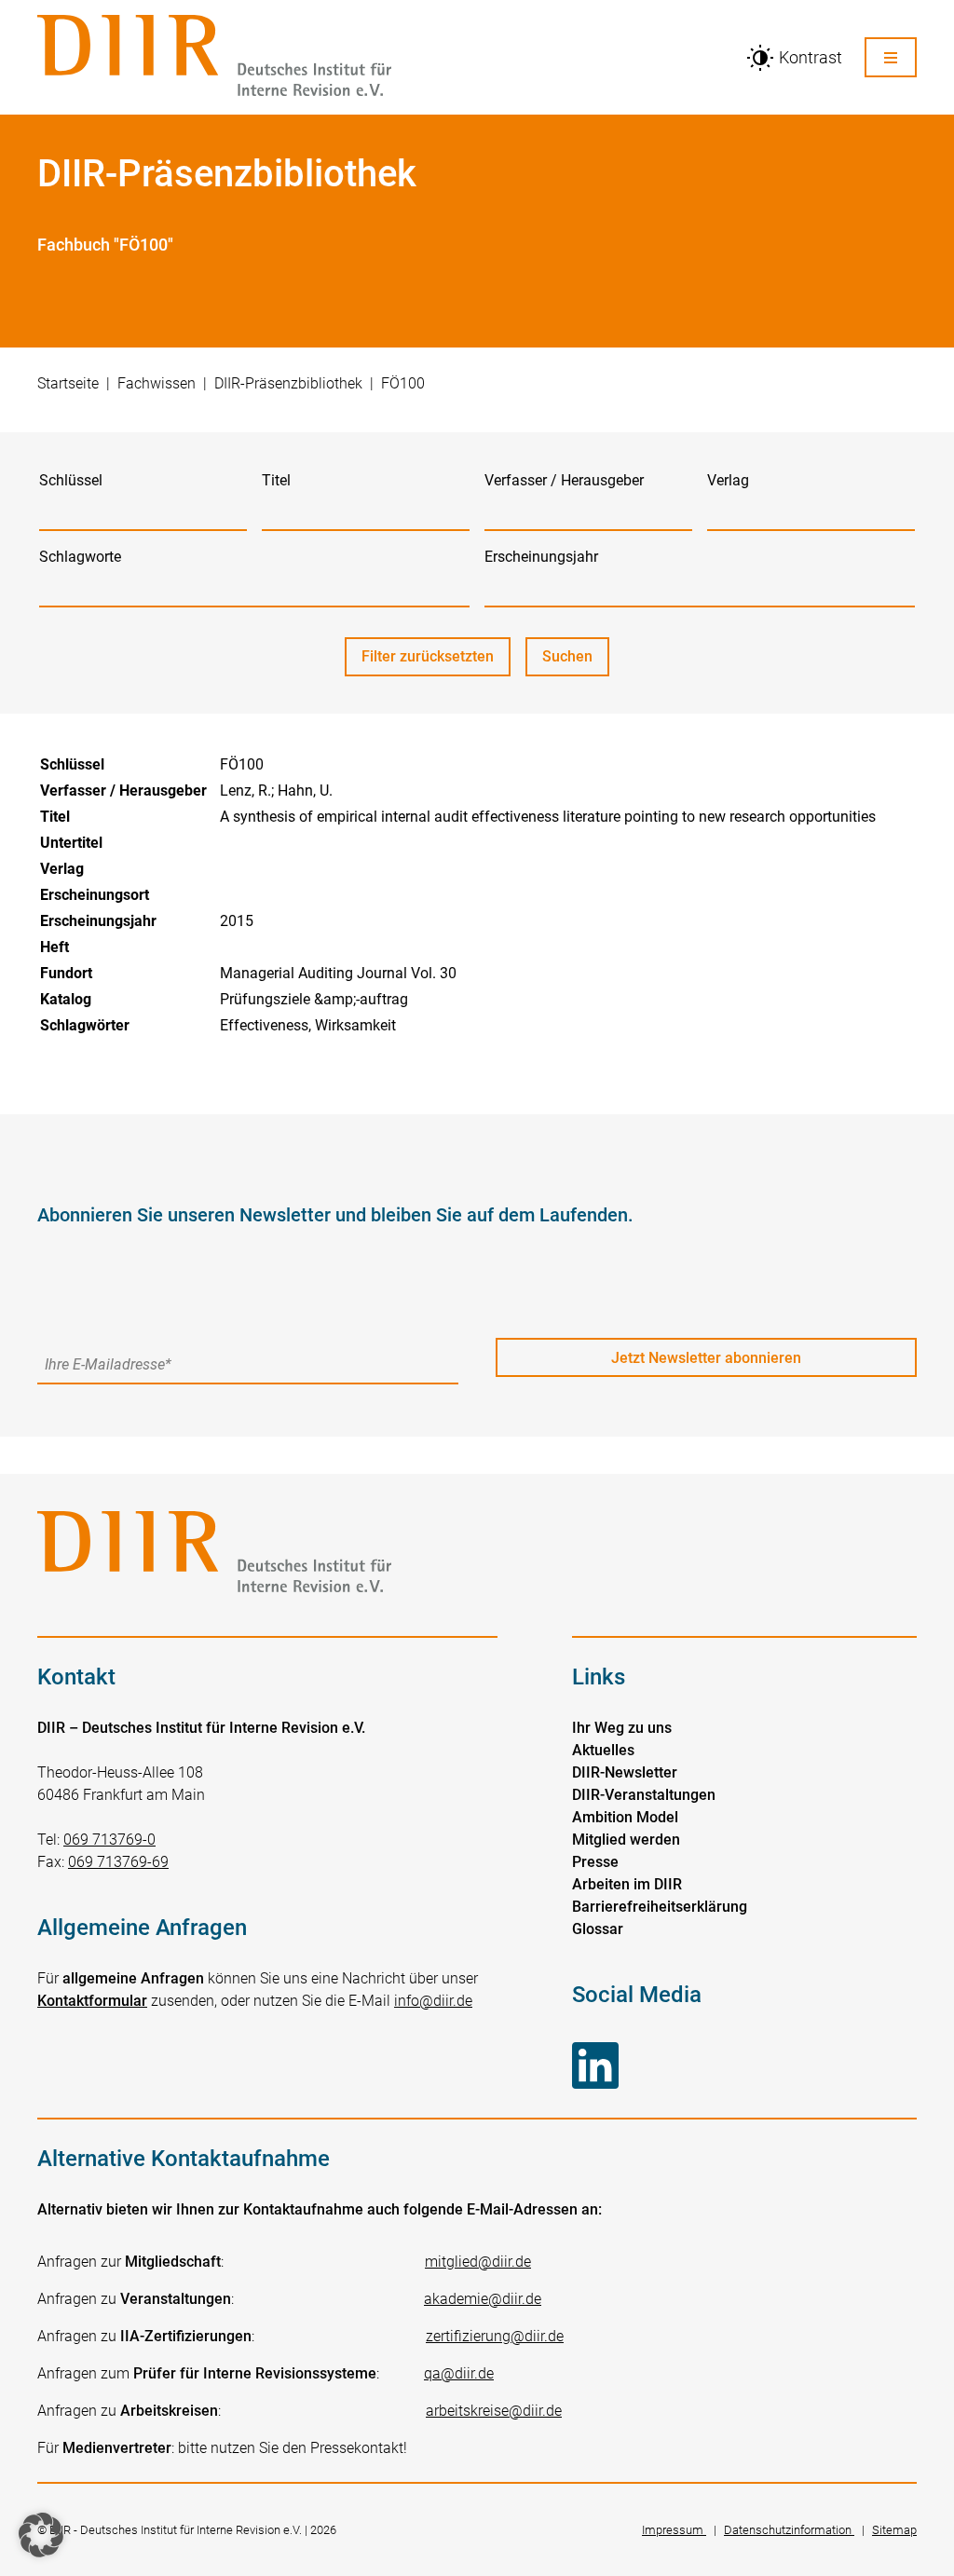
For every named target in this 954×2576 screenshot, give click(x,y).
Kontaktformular (92, 2001)
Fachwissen (157, 383)
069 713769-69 (118, 1862)
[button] (41, 2535)
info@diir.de (433, 2001)
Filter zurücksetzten (428, 656)
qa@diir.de (459, 2373)
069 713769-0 (109, 1840)
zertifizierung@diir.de (495, 2336)
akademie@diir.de (483, 2299)
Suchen (576, 662)
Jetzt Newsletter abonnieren (706, 1358)
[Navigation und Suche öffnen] (891, 57)
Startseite (68, 383)
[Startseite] (380, 57)
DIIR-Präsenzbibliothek (288, 383)
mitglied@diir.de (478, 2262)
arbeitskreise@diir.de (494, 2411)
